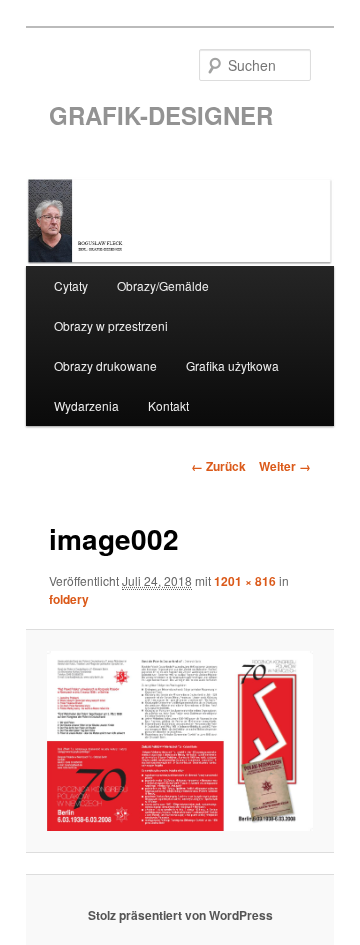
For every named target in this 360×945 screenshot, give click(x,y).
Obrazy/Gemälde (163, 285)
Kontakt (168, 405)
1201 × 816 (245, 581)
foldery (69, 599)
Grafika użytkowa (232, 365)
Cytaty (71, 285)
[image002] (179, 741)
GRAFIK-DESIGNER (161, 115)
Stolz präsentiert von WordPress (180, 915)
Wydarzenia (86, 405)
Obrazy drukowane (105, 365)
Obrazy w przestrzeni (111, 325)
